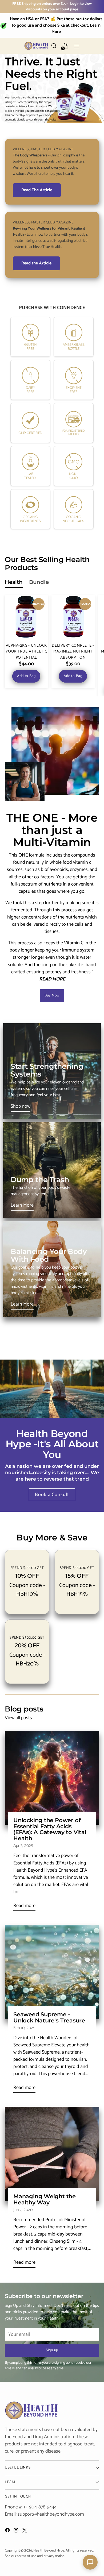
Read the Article (36, 263)
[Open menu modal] (77, 46)
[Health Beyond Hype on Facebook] (8, 2531)
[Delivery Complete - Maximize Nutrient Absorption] (73, 617)
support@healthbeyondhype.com (51, 2514)
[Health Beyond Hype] (36, 46)
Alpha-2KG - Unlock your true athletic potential (26, 652)
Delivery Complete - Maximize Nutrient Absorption (73, 652)
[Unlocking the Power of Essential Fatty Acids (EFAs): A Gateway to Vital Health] (52, 1778)
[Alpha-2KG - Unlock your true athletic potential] (26, 617)
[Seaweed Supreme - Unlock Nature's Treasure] (52, 1972)
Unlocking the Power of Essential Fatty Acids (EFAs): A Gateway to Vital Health (50, 1829)
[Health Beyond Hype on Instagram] (17, 2531)
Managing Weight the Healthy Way (45, 2199)
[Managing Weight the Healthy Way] (52, 2154)
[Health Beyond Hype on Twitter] (25, 2531)
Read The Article (37, 190)
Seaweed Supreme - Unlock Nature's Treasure (49, 2017)
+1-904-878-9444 (40, 2507)
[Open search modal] (54, 46)
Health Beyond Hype (49, 2551)
